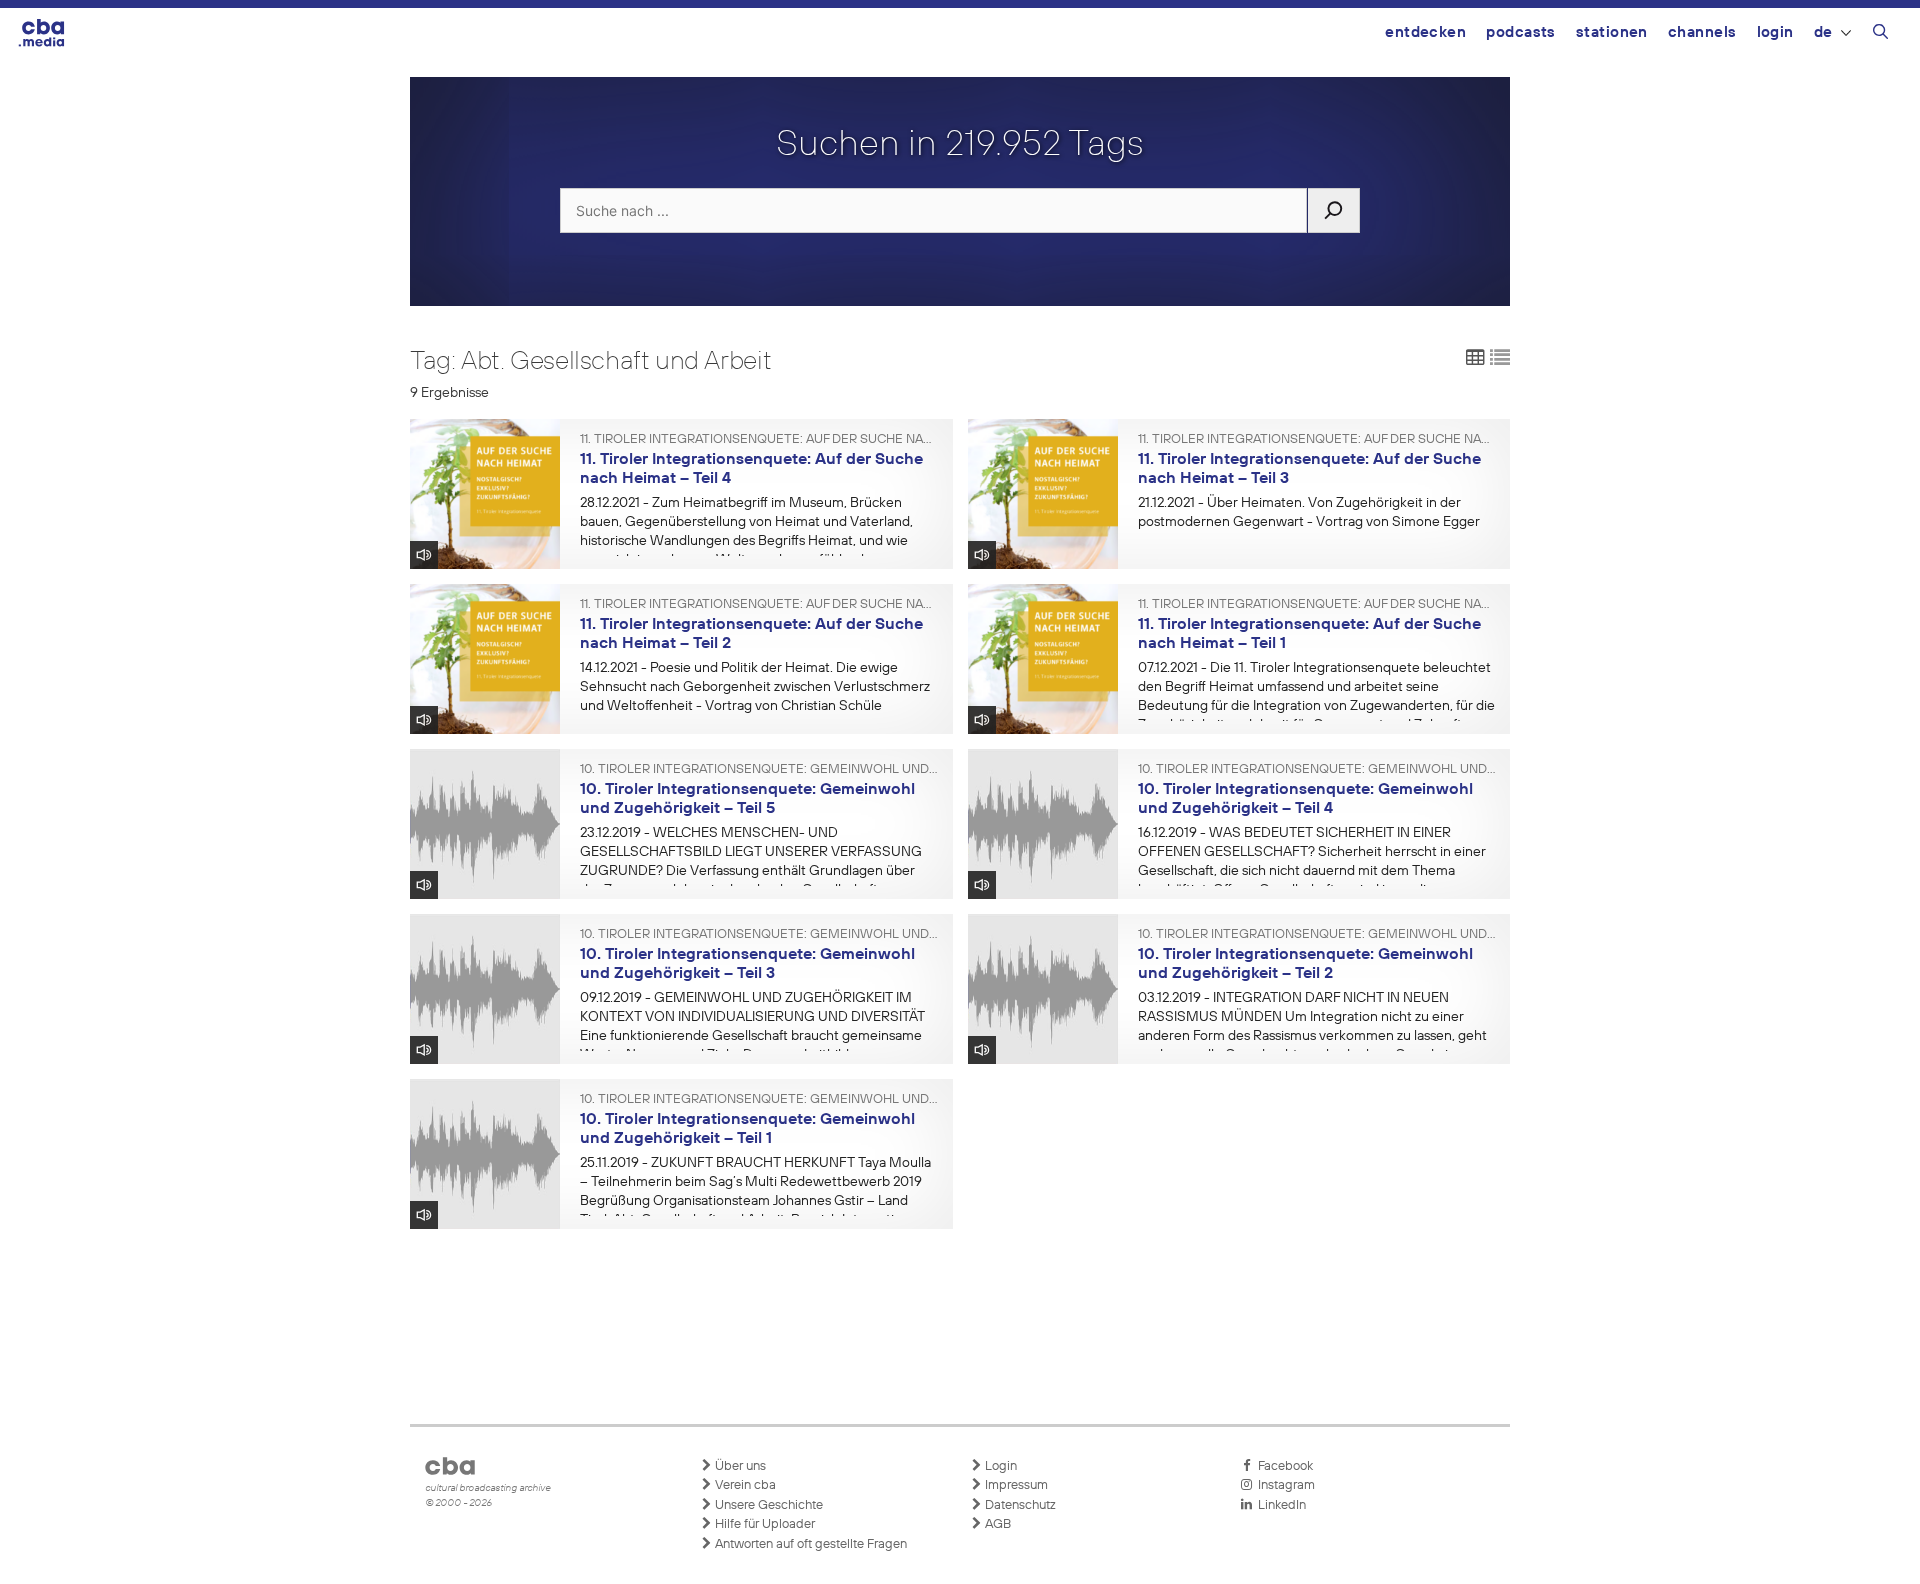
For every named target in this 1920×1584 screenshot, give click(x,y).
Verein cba (744, 1485)
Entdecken (1425, 32)
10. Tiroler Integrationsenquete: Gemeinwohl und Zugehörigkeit (759, 770)
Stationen (1612, 32)
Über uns (739, 1466)
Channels (1702, 32)
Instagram (1283, 1485)
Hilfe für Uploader (763, 1524)
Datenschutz (1019, 1505)
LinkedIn (1279, 1505)
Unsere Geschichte (767, 1505)
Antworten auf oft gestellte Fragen (809, 1544)
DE (1823, 32)
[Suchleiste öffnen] (1880, 35)
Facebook (1282, 1466)
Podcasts (1521, 32)
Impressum (1015, 1485)
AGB (996, 1524)
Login (1775, 32)
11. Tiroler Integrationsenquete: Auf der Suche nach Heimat (759, 440)
